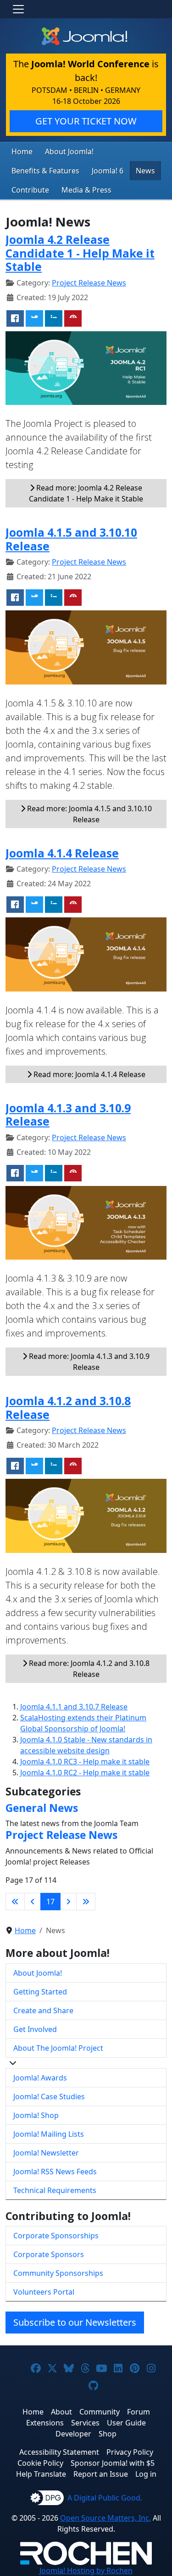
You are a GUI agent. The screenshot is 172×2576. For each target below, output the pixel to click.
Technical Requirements (55, 2190)
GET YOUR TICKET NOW (86, 121)
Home (22, 151)
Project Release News (89, 283)
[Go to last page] (86, 1902)
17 (50, 1902)
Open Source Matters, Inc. (105, 2518)
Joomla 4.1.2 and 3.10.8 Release (68, 1407)
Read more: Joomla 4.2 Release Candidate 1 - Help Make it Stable (86, 493)
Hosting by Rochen (86, 2571)
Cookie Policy (40, 2463)
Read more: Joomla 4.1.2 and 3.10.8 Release (88, 1669)
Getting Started (40, 1992)
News (145, 171)
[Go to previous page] (33, 1902)
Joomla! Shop (36, 2115)
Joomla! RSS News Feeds (55, 2172)
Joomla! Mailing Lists (49, 2134)
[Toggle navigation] (18, 9)
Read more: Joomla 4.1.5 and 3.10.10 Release (89, 814)
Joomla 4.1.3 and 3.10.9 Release (68, 1115)
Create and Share (43, 2010)
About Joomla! (69, 151)
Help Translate (41, 2474)
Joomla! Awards (40, 2078)
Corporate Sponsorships (56, 2236)
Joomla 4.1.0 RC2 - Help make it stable (85, 1773)
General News (42, 1808)
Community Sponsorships (58, 2273)
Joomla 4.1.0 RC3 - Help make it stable (85, 1762)
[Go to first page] (15, 1902)
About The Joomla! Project (58, 2048)
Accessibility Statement (59, 2452)
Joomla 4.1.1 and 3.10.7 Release (74, 1707)
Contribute (30, 190)
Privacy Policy (130, 2452)
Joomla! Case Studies (49, 2096)
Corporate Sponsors (49, 2254)
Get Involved (35, 2029)
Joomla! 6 (108, 171)
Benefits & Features (45, 171)
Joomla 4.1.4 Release (62, 853)
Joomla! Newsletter (46, 2153)
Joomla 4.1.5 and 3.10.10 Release (71, 539)
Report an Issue (101, 2474)
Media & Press (86, 190)
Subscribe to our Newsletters (75, 2322)
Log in (146, 2474)
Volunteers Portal (44, 2292)
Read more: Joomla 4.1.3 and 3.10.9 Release (88, 1362)
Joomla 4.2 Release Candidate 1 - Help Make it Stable (80, 253)
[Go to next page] (68, 1902)
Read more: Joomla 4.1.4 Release (89, 1074)
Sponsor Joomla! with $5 (113, 2463)
